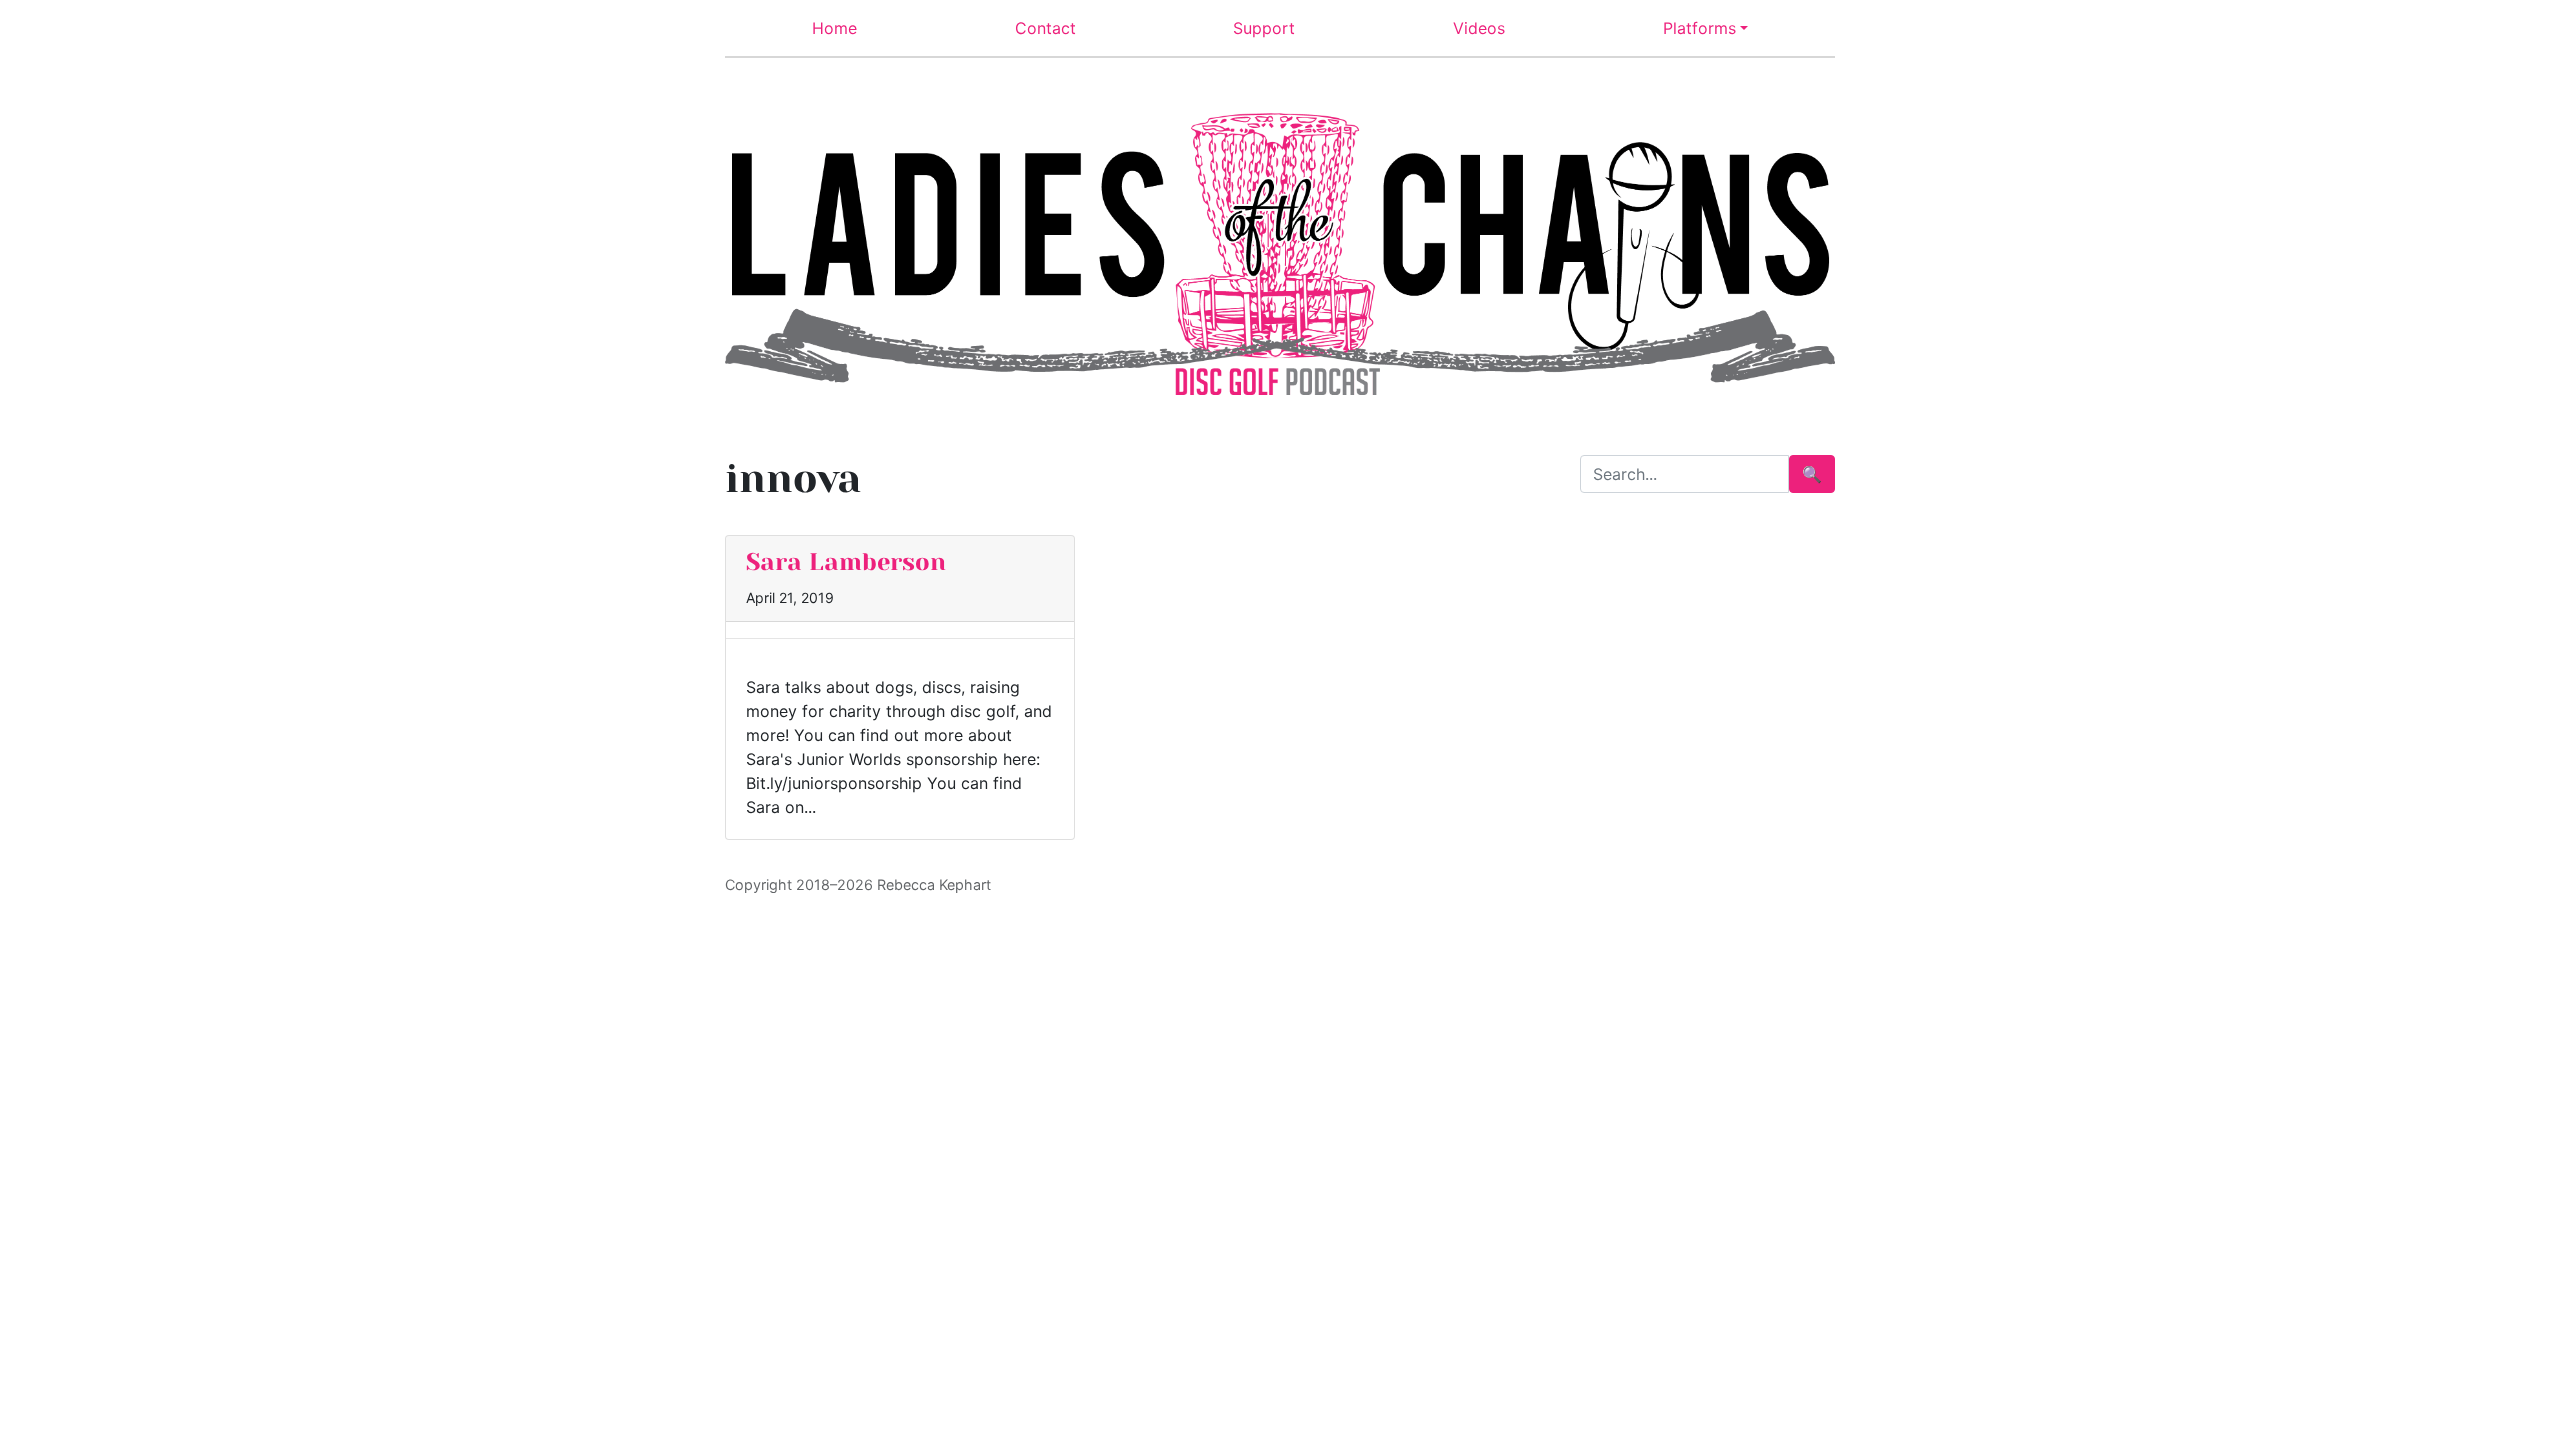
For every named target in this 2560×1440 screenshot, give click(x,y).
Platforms (1699, 28)
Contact (1045, 28)
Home (834, 28)
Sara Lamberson (846, 562)
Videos (1479, 28)
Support (1264, 28)
